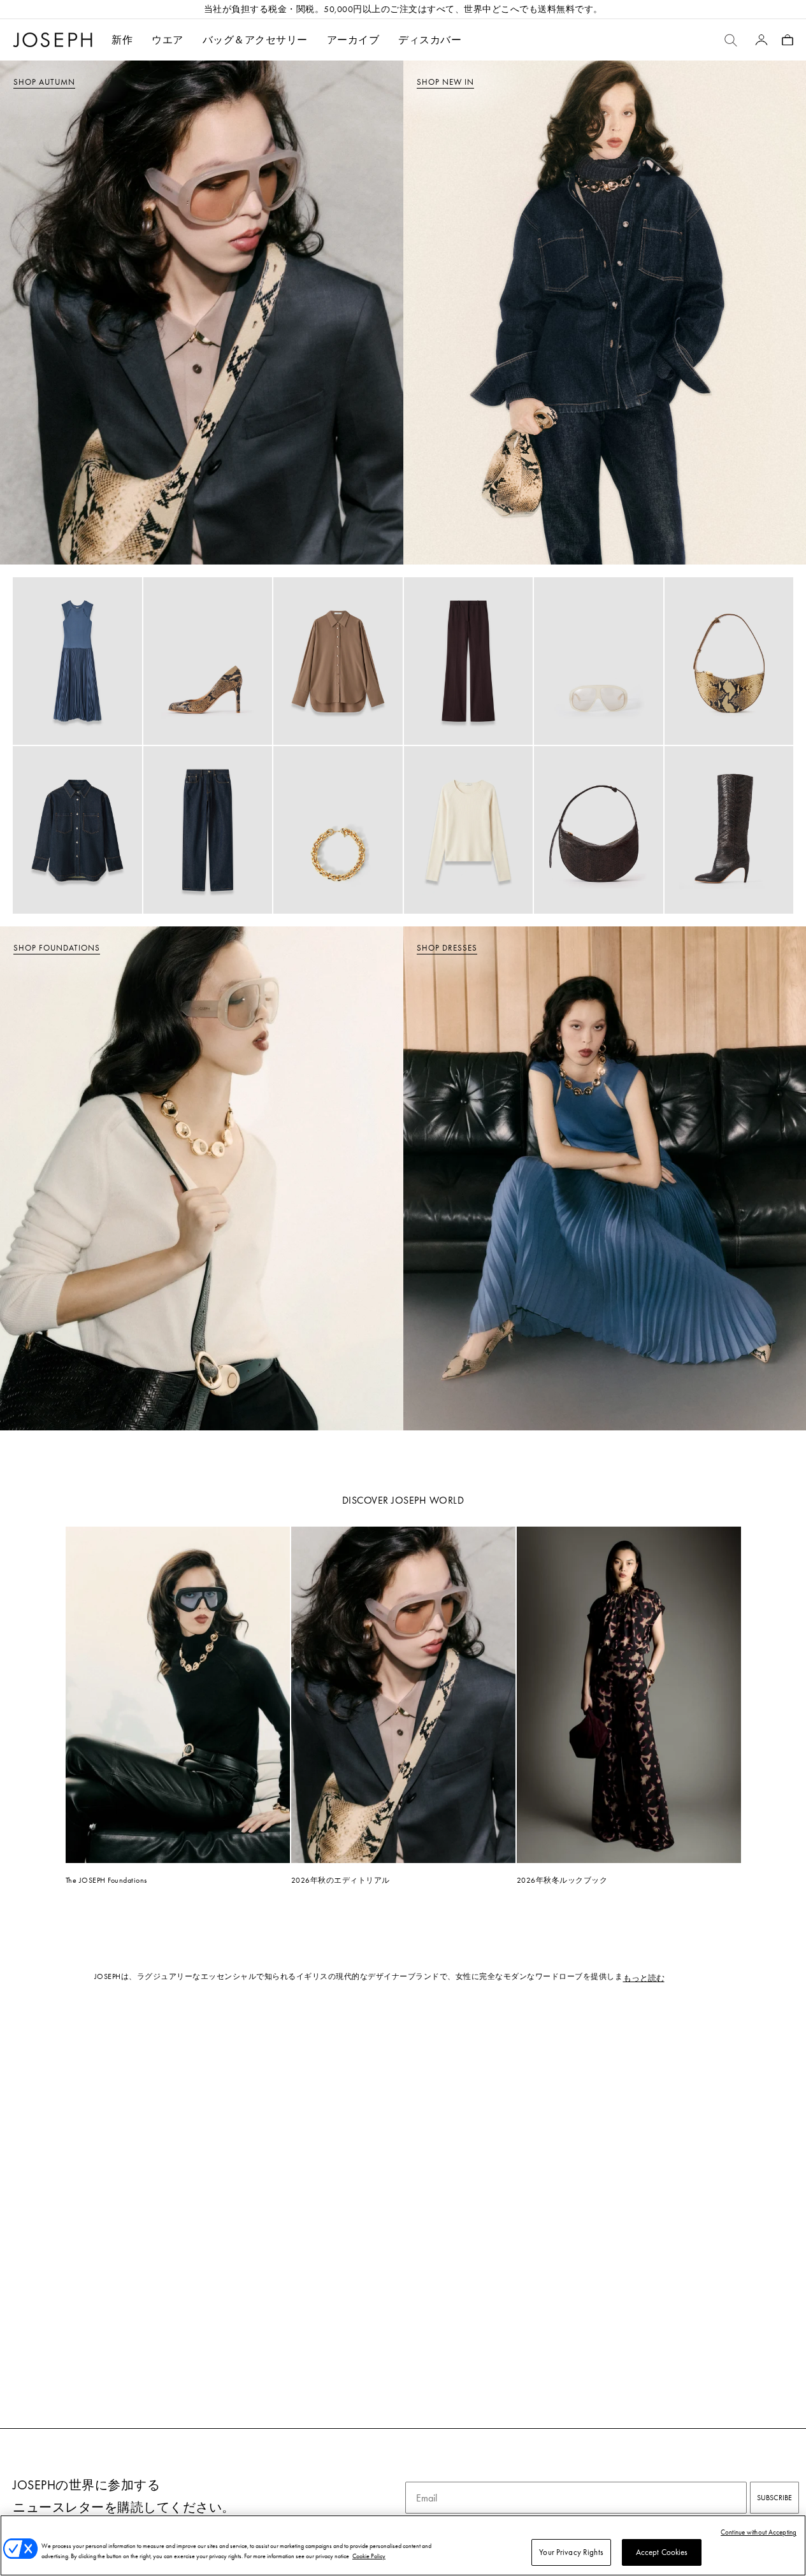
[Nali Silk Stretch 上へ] (469, 830)
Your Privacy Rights (571, 2552)
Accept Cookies (662, 2552)
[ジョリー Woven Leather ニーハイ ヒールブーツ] (729, 830)
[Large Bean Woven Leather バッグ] (599, 830)
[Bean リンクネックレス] (338, 830)
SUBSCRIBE (774, 2498)
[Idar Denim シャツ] (77, 830)
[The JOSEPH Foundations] (178, 1695)
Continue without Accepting (759, 2532)
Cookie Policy (369, 2556)
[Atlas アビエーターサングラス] (599, 661)
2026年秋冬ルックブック (562, 1880)
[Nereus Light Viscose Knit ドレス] (77, 661)
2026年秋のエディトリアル (341, 1880)
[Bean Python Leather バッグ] (729, 661)
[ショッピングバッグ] (788, 40)
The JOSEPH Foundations (106, 1880)
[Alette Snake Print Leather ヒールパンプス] (208, 661)
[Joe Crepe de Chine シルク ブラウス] (338, 661)
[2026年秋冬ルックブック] (629, 1695)
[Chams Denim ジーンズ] (208, 830)
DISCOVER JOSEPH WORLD (403, 1500)
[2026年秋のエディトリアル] (403, 1695)
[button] (168, 40)
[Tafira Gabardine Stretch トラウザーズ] (469, 661)
